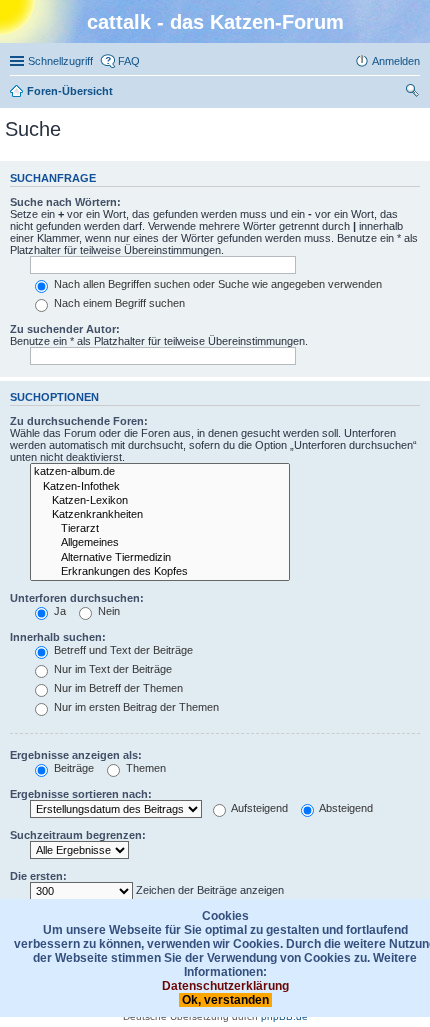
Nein (107, 611)
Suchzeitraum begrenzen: (78, 835)
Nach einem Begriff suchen (118, 303)
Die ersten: (38, 876)
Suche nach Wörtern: (65, 202)
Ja (58, 611)
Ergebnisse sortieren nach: (81, 794)
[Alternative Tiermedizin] (160, 558)
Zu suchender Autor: (65, 329)
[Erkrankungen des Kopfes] (160, 572)
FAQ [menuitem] (129, 61)
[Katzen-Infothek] (160, 487)
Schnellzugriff (60, 61)
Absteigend (345, 808)
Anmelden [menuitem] (396, 61)
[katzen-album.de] (160, 472)
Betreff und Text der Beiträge (122, 650)
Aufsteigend (258, 808)
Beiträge (72, 768)
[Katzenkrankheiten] (160, 515)
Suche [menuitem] (414, 93)
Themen (144, 768)
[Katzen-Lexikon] (160, 501)
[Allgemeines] (160, 543)
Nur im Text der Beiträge (111, 669)
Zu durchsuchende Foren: (79, 421)
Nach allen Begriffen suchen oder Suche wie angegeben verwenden (216, 284)
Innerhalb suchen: (58, 637)
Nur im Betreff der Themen (117, 688)
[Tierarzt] (160, 529)
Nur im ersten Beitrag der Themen (135, 707)
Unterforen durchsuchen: (77, 598)
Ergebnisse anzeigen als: (76, 755)
